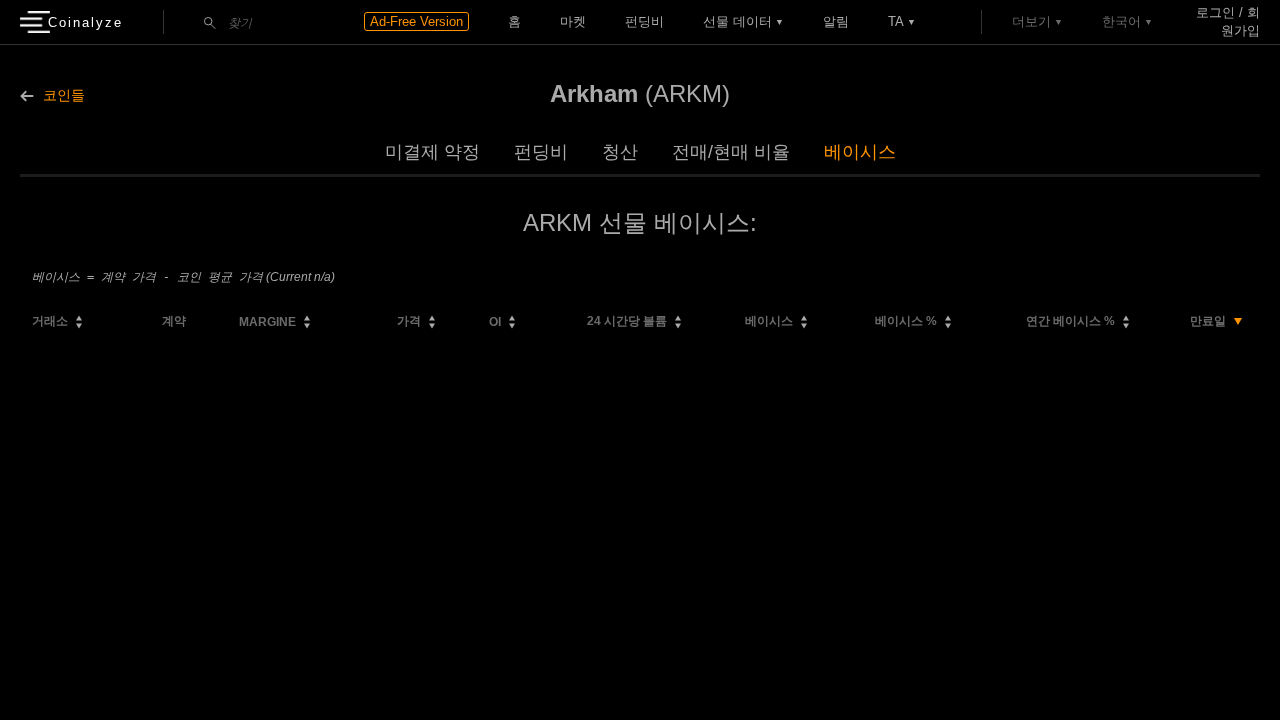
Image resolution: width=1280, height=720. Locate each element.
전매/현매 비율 (731, 152)
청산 (620, 152)
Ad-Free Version (416, 21)
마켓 (573, 21)
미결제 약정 (432, 152)
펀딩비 (644, 21)
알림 (836, 21)
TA (896, 21)
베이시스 (860, 152)
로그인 (1215, 12)
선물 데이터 (737, 21)
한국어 (1121, 21)
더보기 (1031, 21)
